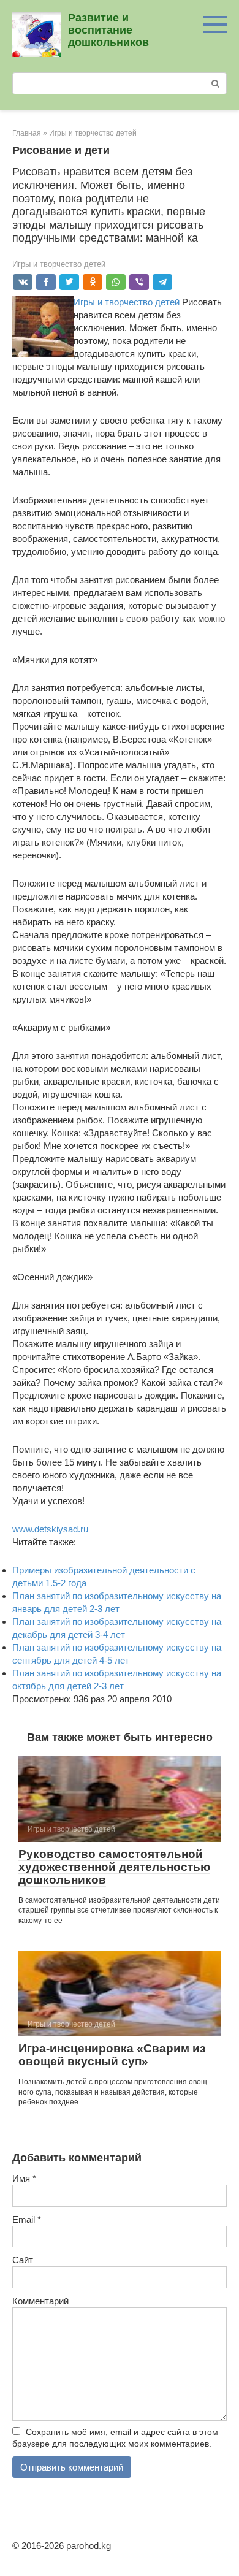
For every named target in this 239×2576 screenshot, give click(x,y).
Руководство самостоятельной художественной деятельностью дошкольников (114, 1867)
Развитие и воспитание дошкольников (108, 30)
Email (27, 2219)
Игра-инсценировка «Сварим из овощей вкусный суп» (112, 2055)
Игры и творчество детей (59, 264)
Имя (24, 2178)
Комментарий (40, 2301)
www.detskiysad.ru (50, 1529)
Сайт (23, 2260)
